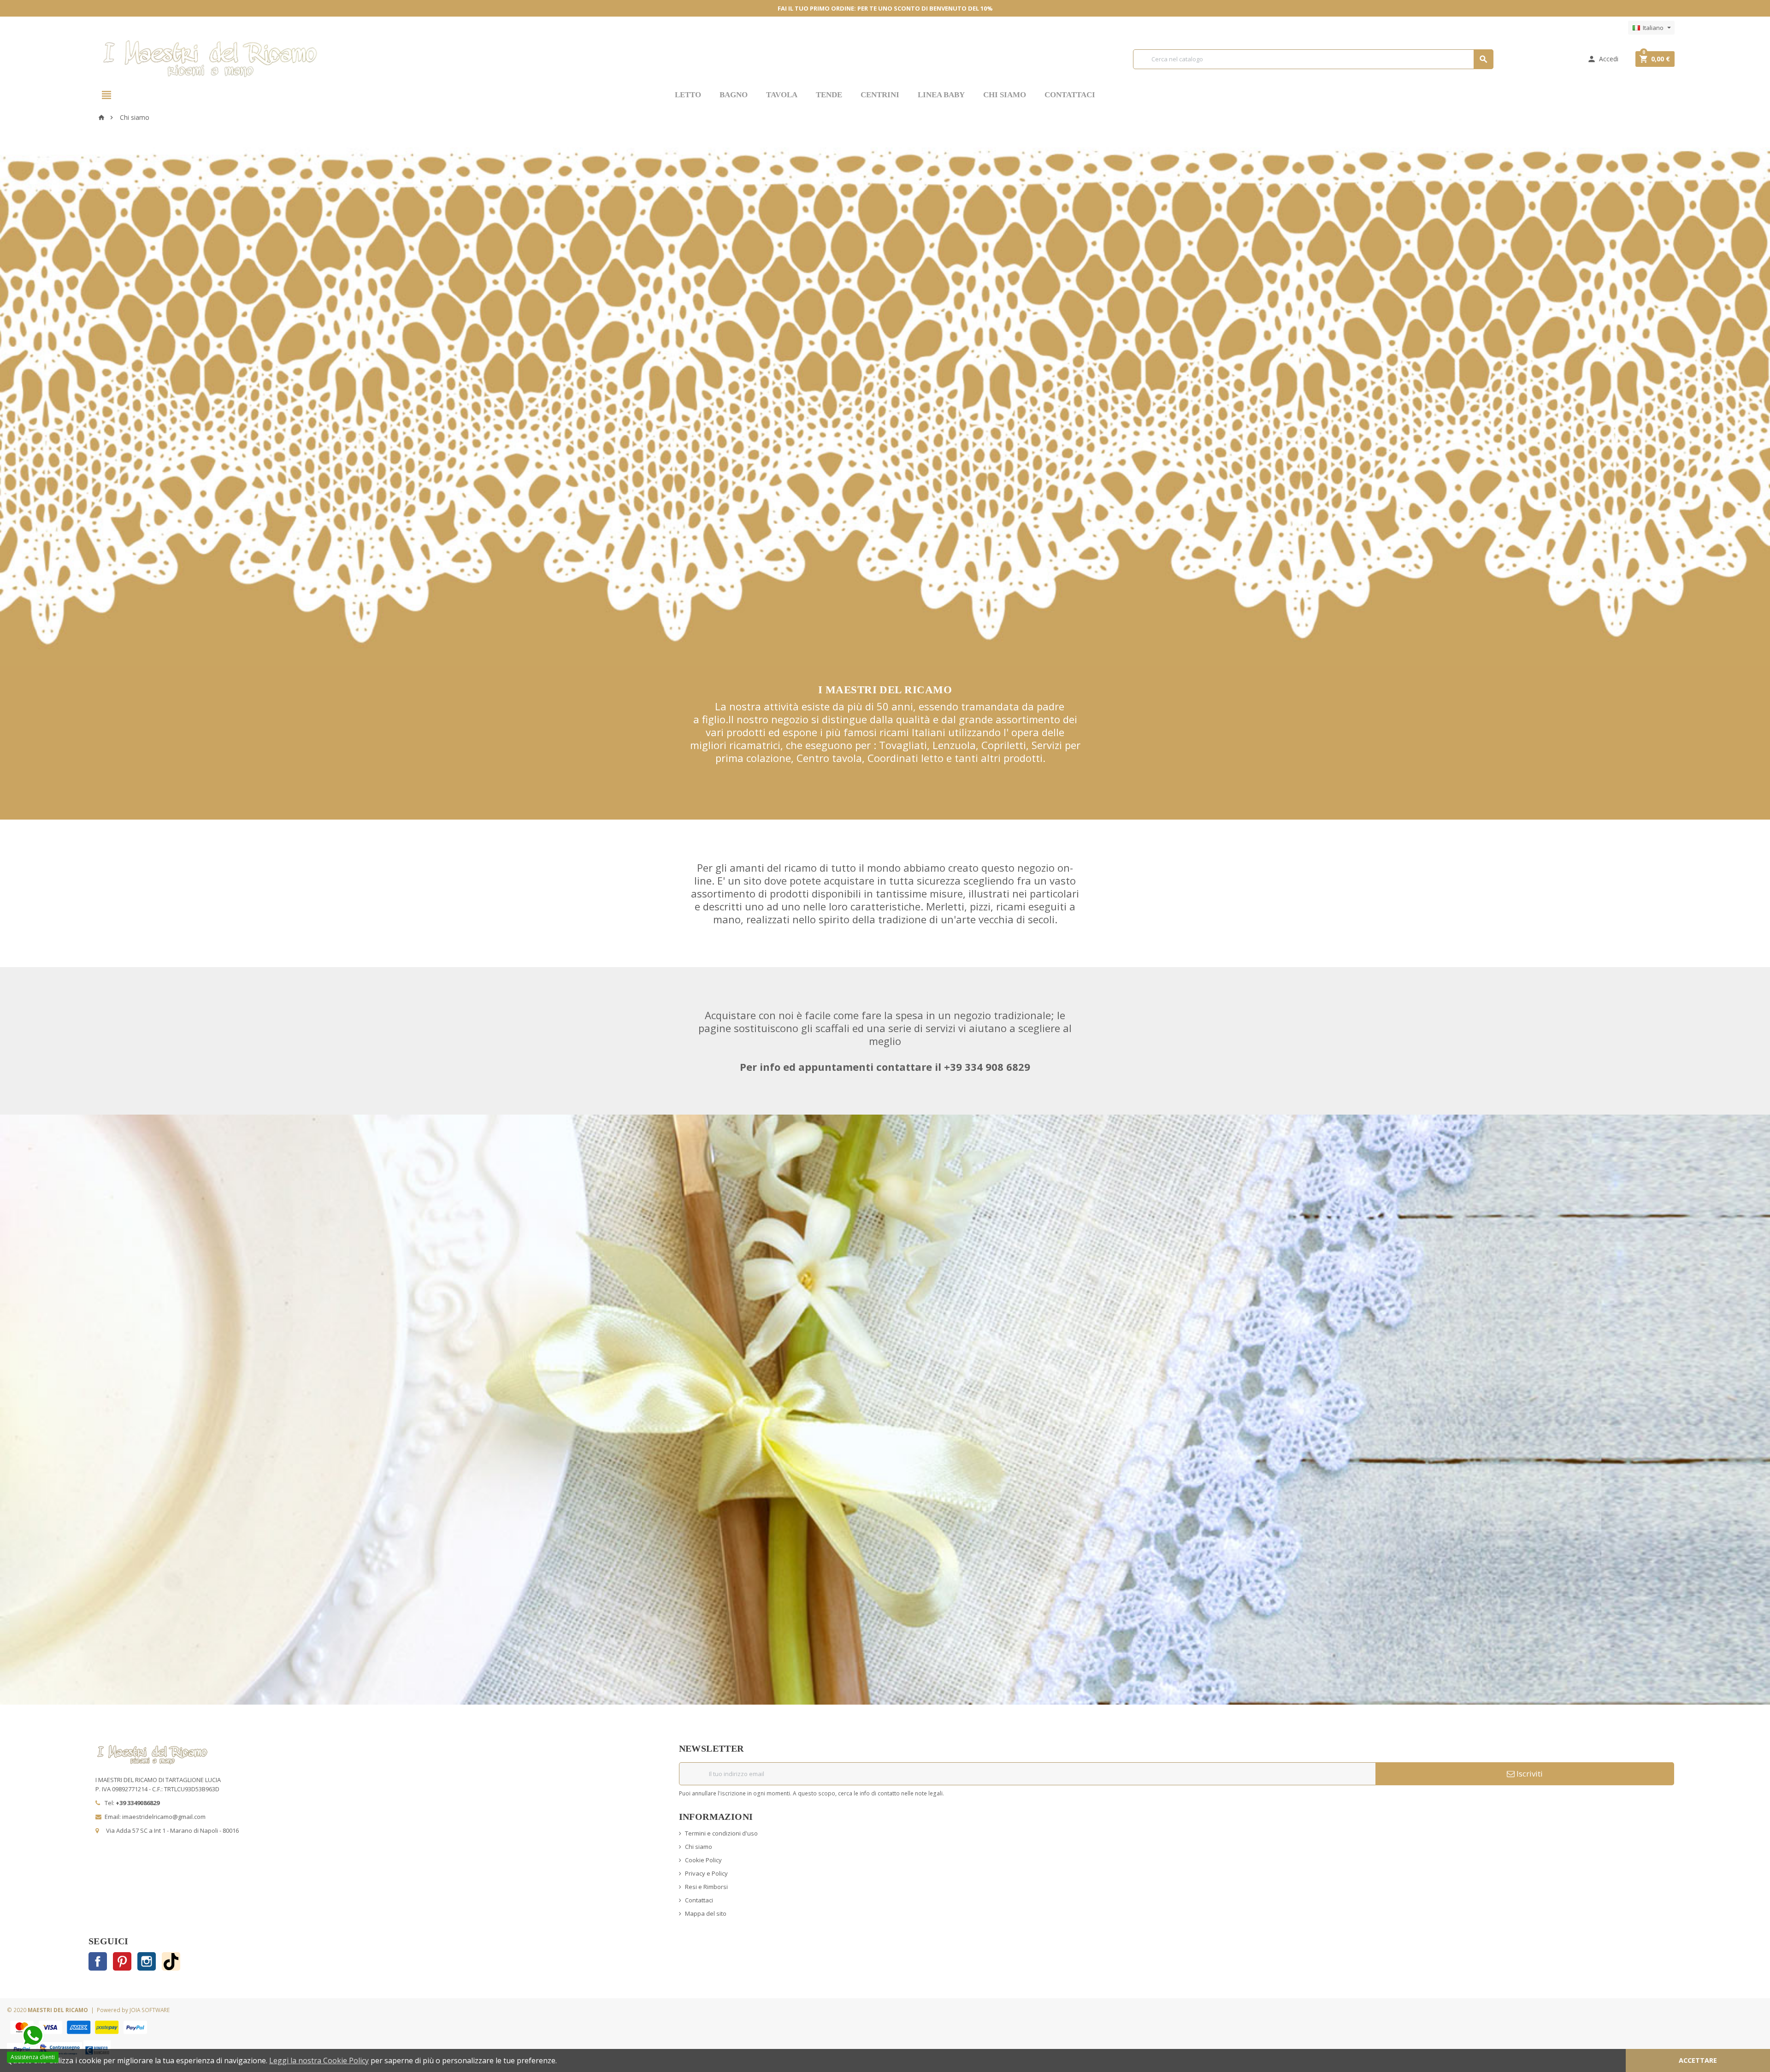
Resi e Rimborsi (706, 1887)
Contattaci (699, 1900)
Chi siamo (699, 1847)
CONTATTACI (1070, 95)
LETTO (688, 95)
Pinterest (122, 1961)
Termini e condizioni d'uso (721, 1833)
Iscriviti (1529, 1774)
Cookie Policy (703, 1860)
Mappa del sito (706, 1913)
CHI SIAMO (1005, 95)
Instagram (147, 1961)
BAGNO (734, 95)
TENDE (829, 95)
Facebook (98, 1961)
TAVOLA (782, 95)
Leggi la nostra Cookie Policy (319, 2060)
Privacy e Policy (706, 1873)
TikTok (171, 1961)
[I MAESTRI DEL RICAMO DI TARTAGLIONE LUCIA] (210, 58)
